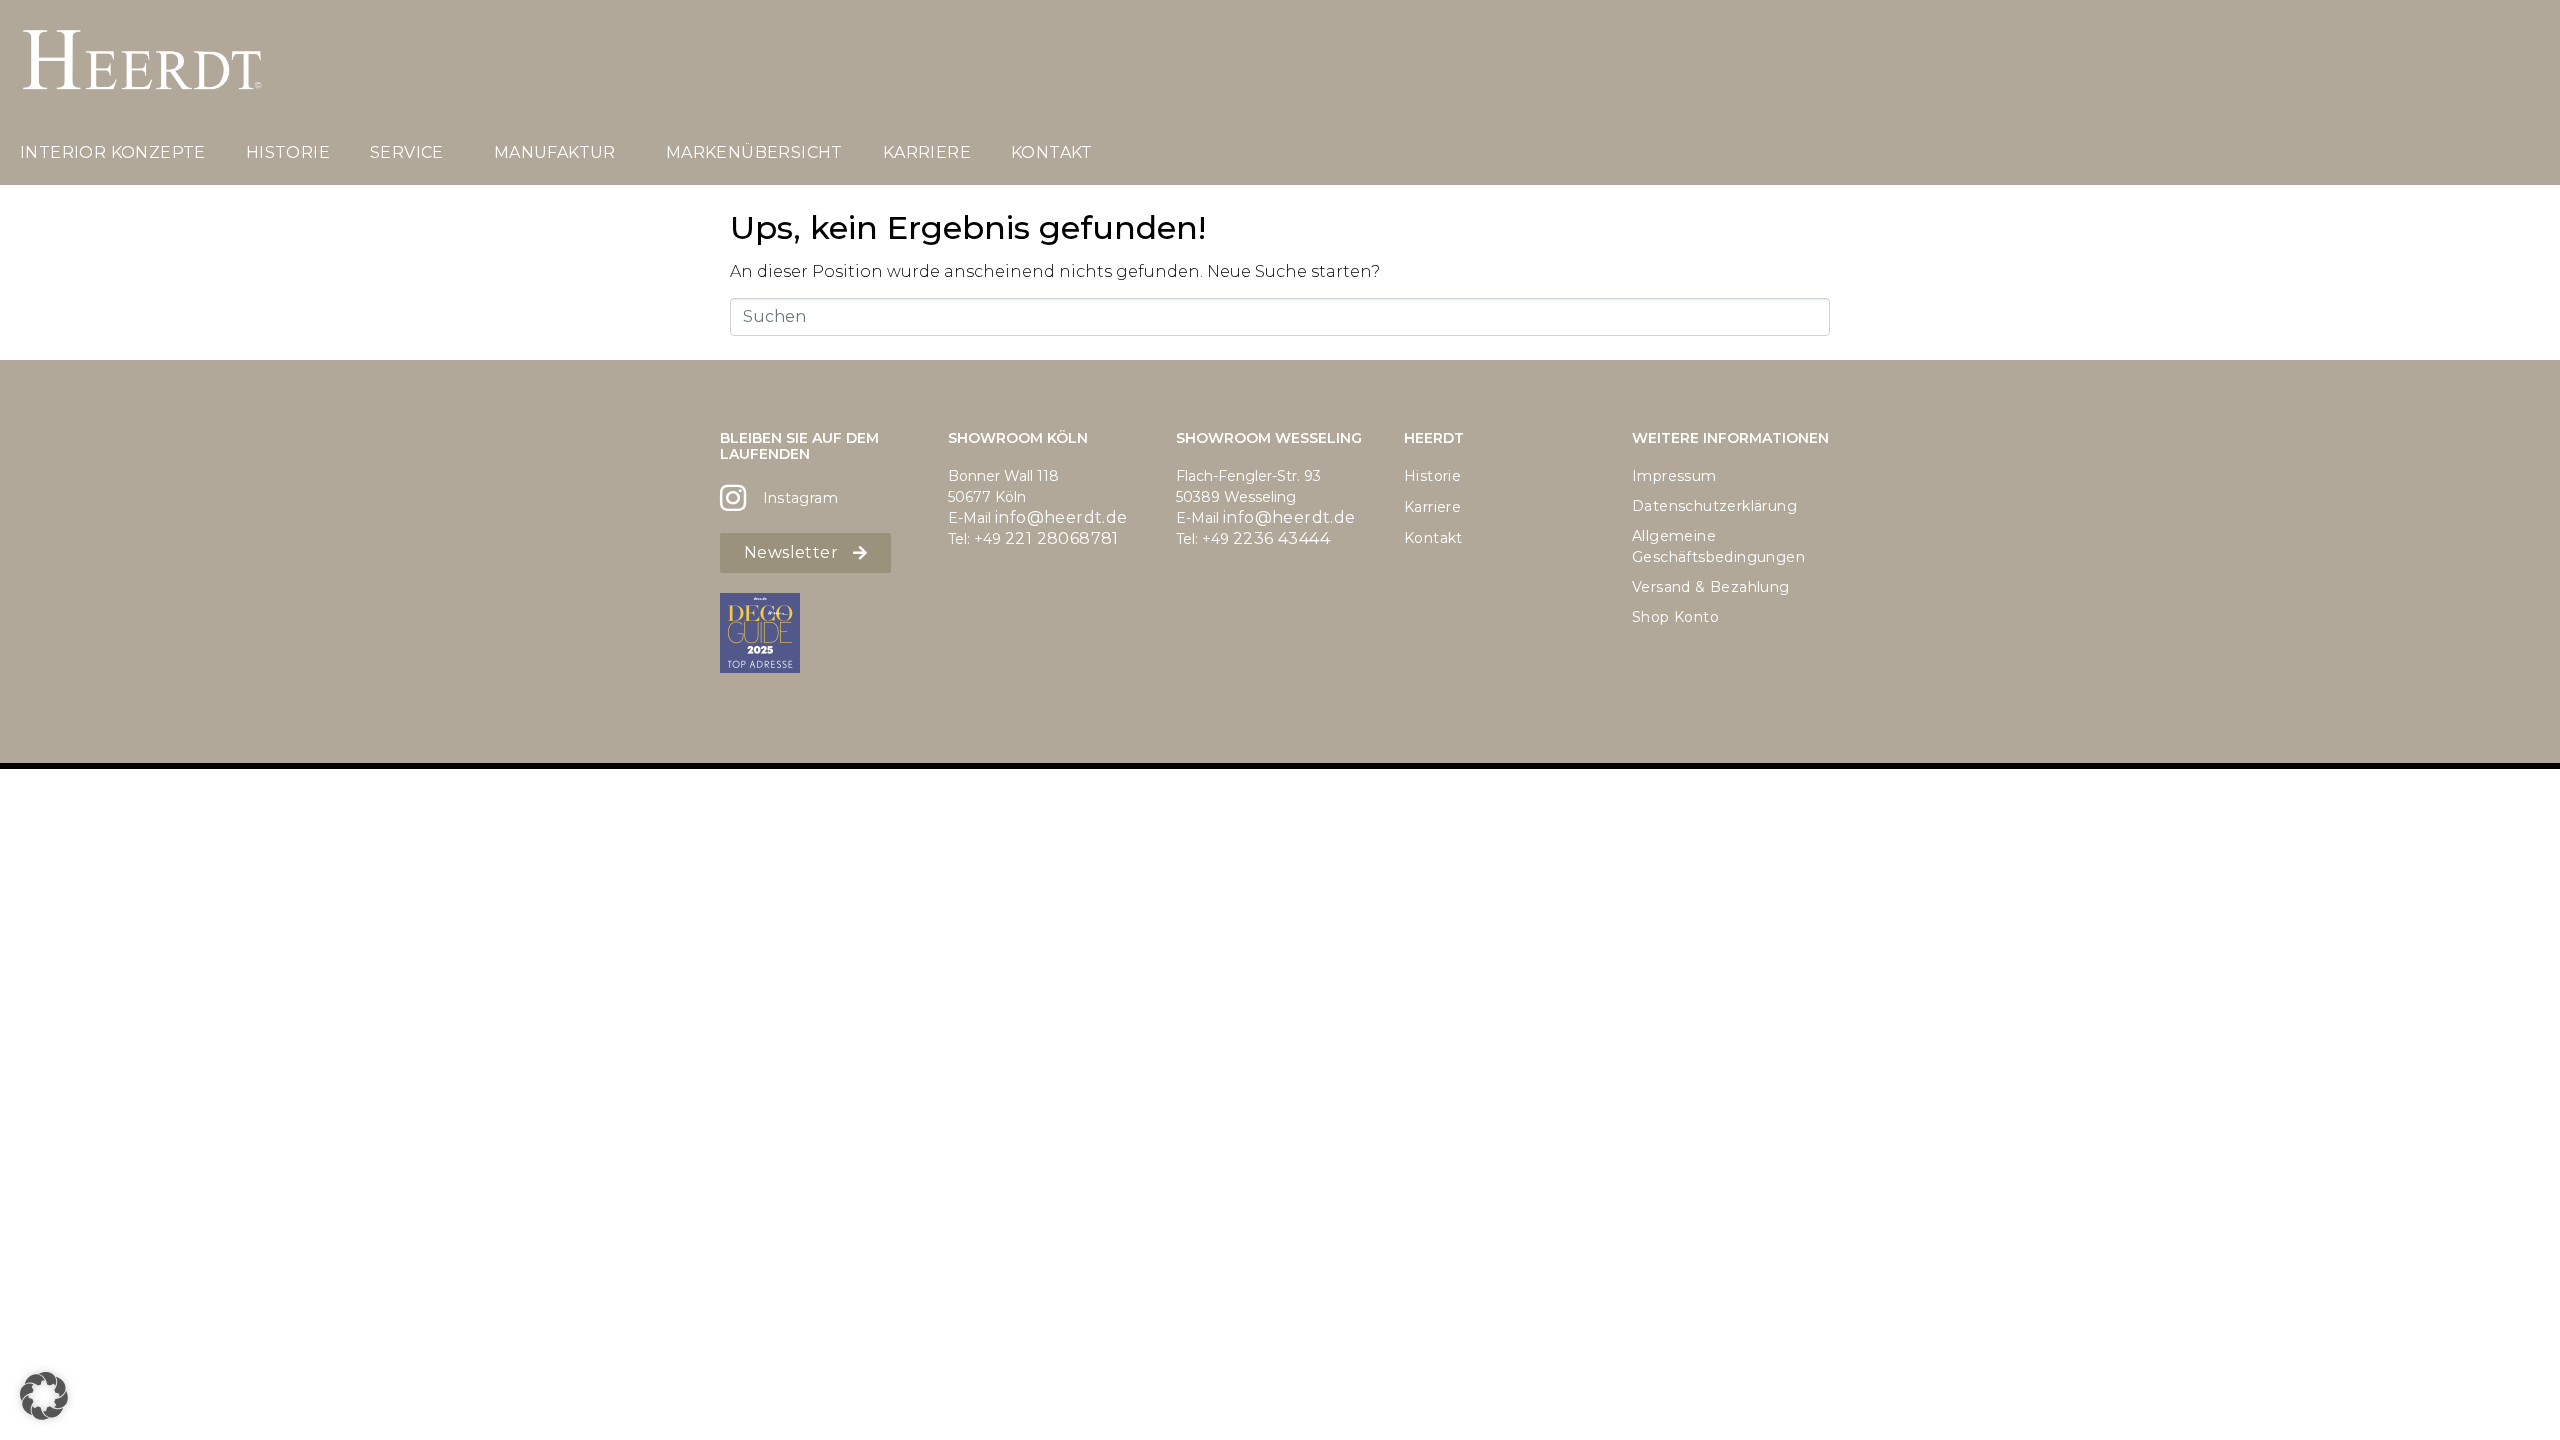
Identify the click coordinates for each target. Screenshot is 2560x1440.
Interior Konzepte (113, 152)
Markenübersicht (754, 152)
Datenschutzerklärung (1714, 506)
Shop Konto (1675, 617)
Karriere (927, 152)
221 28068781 (1062, 538)
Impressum (1674, 476)
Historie (288, 152)
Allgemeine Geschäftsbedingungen (1718, 546)
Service (407, 152)
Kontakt (1052, 152)
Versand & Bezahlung (1711, 587)
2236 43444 (1281, 538)
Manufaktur (555, 152)
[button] (44, 1396)
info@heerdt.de (1061, 517)
